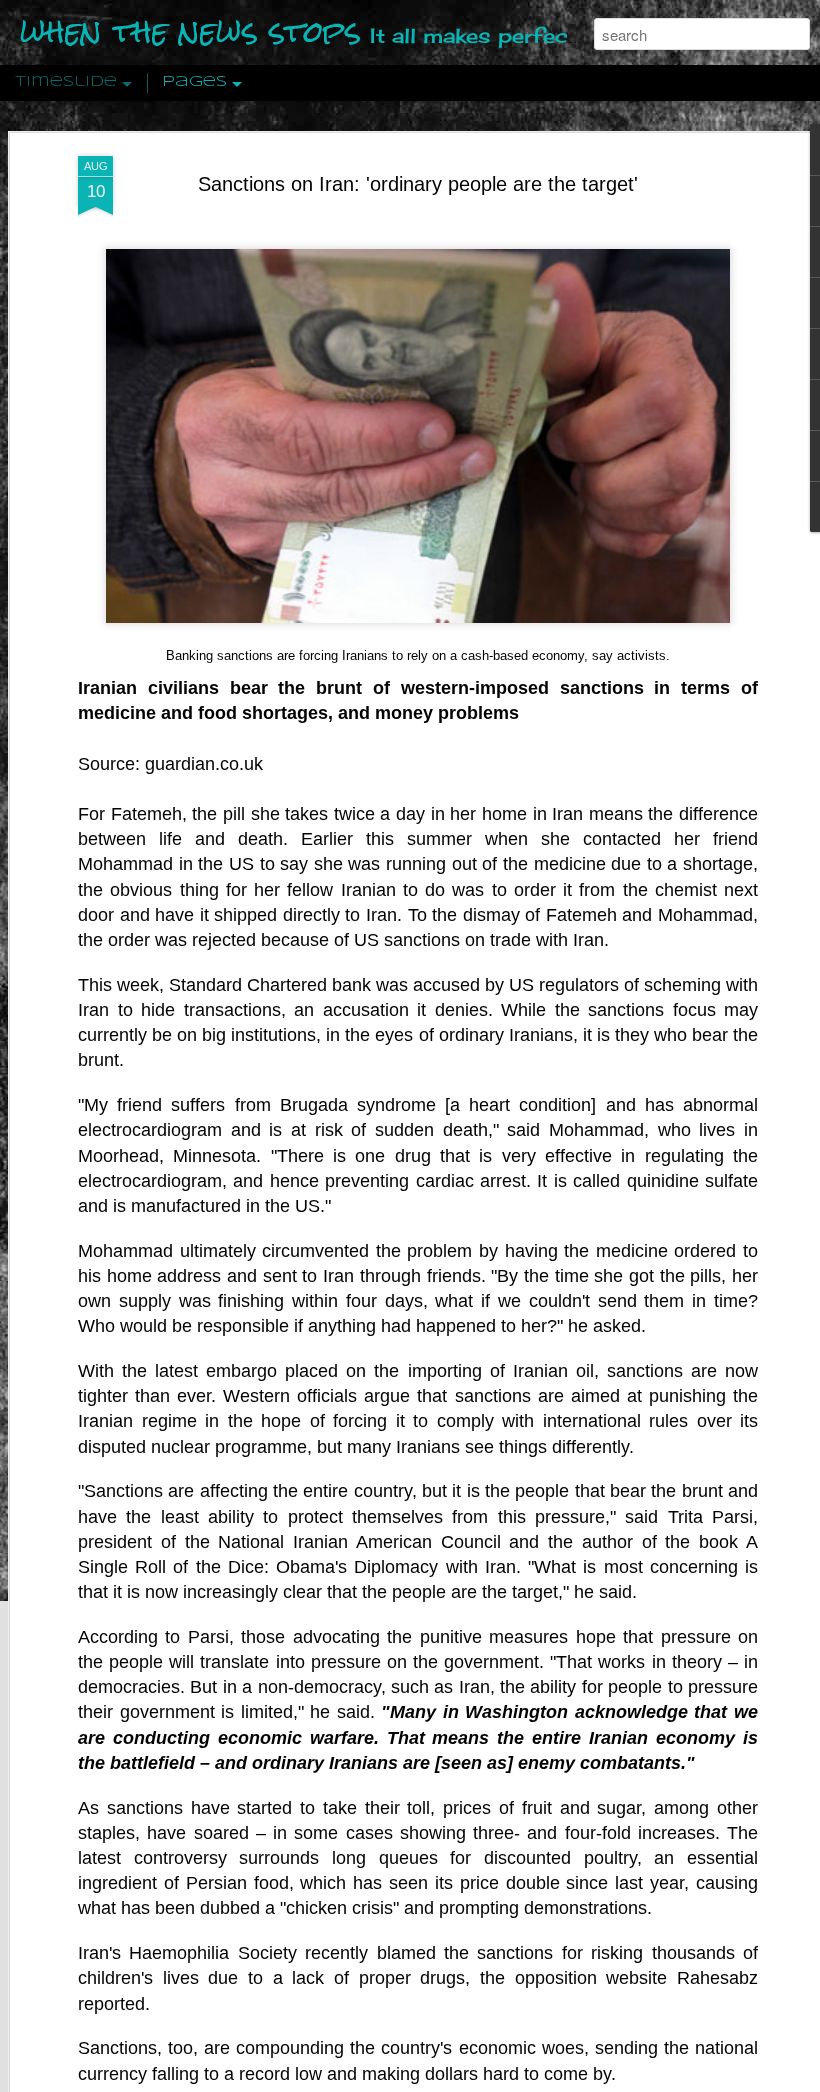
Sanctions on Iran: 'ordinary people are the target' (418, 184)
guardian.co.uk (204, 764)
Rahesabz (717, 1978)
